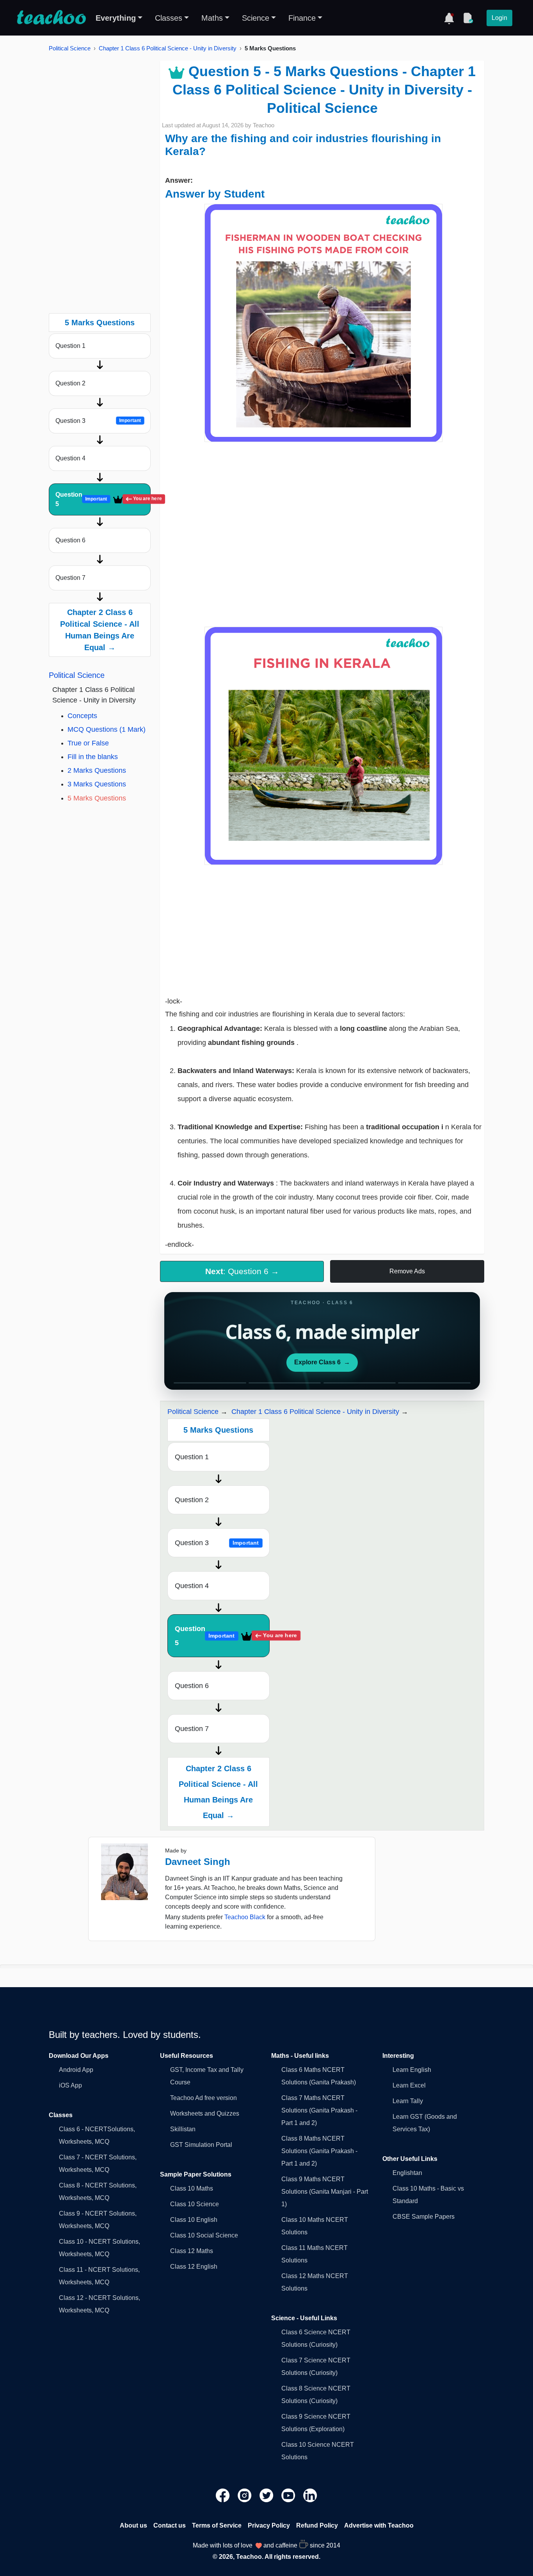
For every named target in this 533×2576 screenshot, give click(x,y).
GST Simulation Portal (201, 2145)
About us (133, 2525)
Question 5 (103, 499)
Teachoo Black (245, 1917)
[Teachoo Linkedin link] (310, 2495)
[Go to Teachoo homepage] (51, 18)
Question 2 (70, 383)
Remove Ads (407, 1271)
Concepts (82, 716)
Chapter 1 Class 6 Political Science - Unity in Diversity (168, 48)
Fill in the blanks (93, 757)
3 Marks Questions (97, 784)
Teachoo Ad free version (203, 2098)
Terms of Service (217, 2525)
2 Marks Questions (97, 770)
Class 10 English (194, 2220)
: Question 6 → (242, 1271)
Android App (76, 2070)
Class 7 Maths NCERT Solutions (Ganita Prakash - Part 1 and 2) (319, 2110)
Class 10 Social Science (204, 2235)
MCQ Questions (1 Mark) (107, 729)
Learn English (412, 2070)
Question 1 (70, 346)
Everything (116, 18)
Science (256, 18)
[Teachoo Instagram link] (245, 2495)
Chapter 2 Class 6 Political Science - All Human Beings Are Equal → (100, 630)
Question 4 (70, 458)
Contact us (170, 2525)
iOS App (70, 2085)
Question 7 (70, 578)
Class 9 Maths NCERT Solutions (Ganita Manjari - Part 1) (325, 2192)
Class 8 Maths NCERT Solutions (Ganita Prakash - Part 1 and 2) (319, 2151)
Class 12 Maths (192, 2251)
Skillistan (183, 2129)
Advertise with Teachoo (379, 2525)
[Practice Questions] (468, 18)
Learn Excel (409, 2085)
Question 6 (70, 540)
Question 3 (98, 421)
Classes (169, 18)
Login (499, 18)
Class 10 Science (195, 2204)
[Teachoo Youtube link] (289, 2495)
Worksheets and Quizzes (205, 2113)
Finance (302, 18)
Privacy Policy (269, 2525)
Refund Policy (317, 2525)
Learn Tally (408, 2101)
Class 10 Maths (192, 2188)
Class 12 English (194, 2267)
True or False (88, 743)
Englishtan (407, 2173)
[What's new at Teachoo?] (449, 18)
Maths (212, 18)
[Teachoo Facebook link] (224, 2495)
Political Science (70, 48)
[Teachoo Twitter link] (267, 2495)
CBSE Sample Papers (424, 2217)
